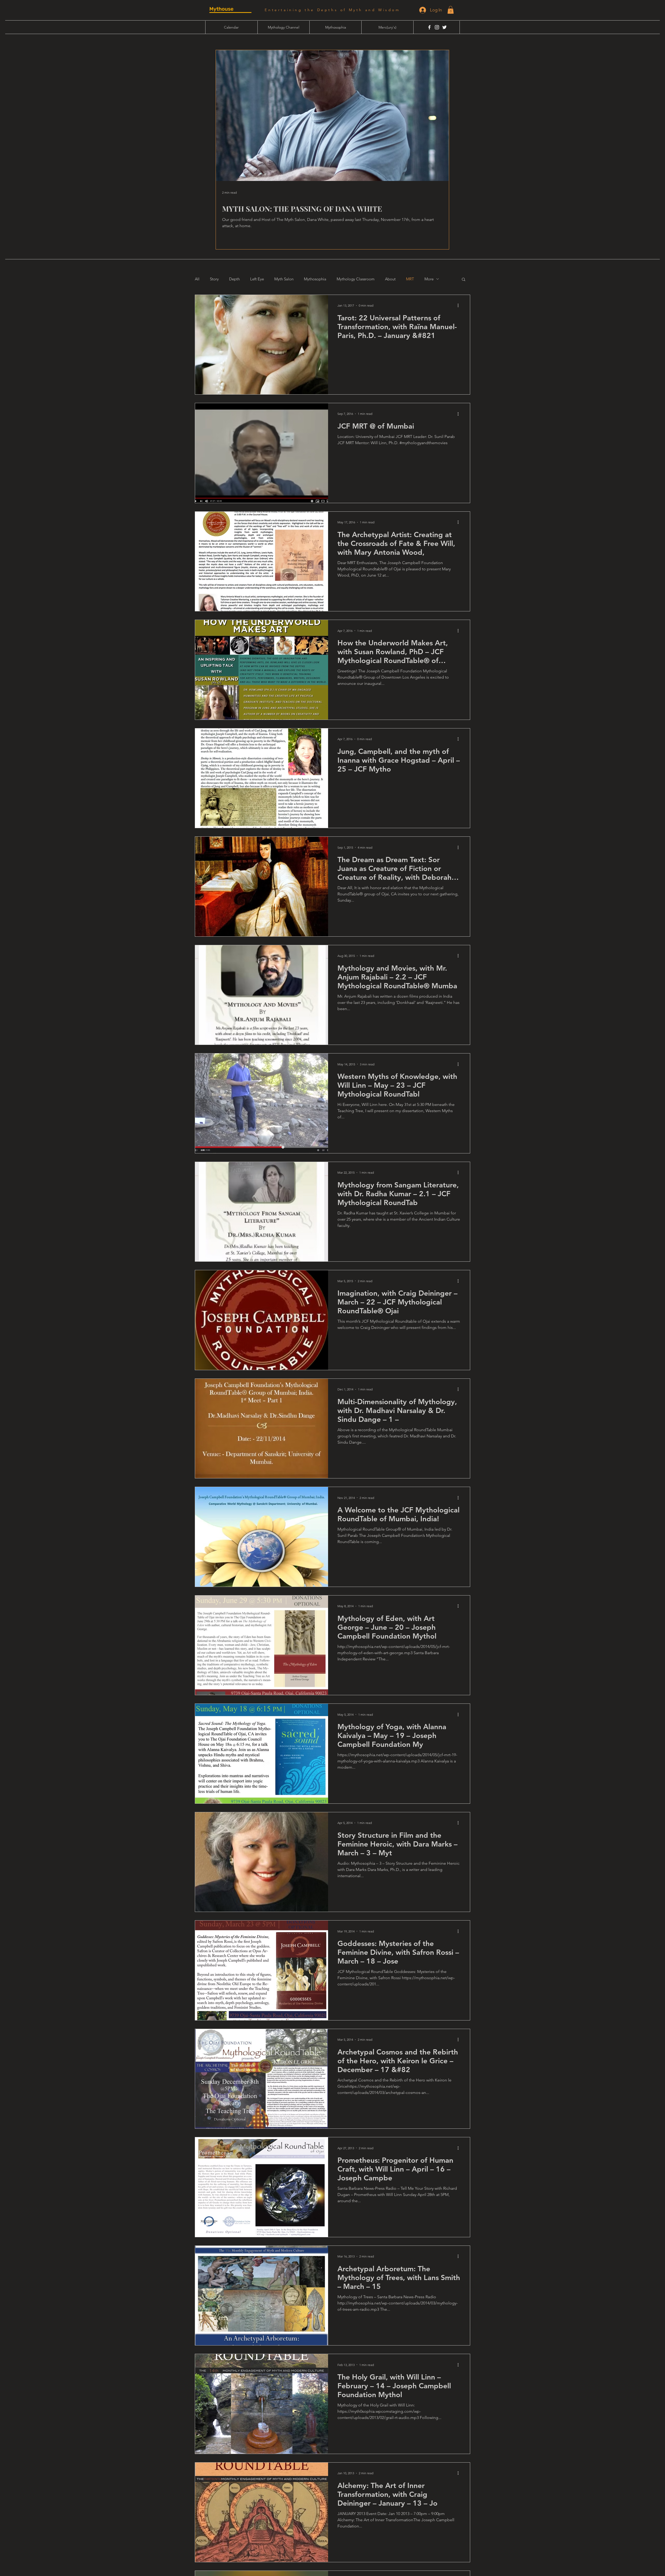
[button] (451, 10)
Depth (234, 279)
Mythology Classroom (356, 279)
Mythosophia (315, 279)
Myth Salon (284, 279)
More (429, 279)
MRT (410, 279)
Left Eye (257, 279)
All (197, 279)
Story (214, 279)
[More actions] (460, 306)
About (390, 279)
